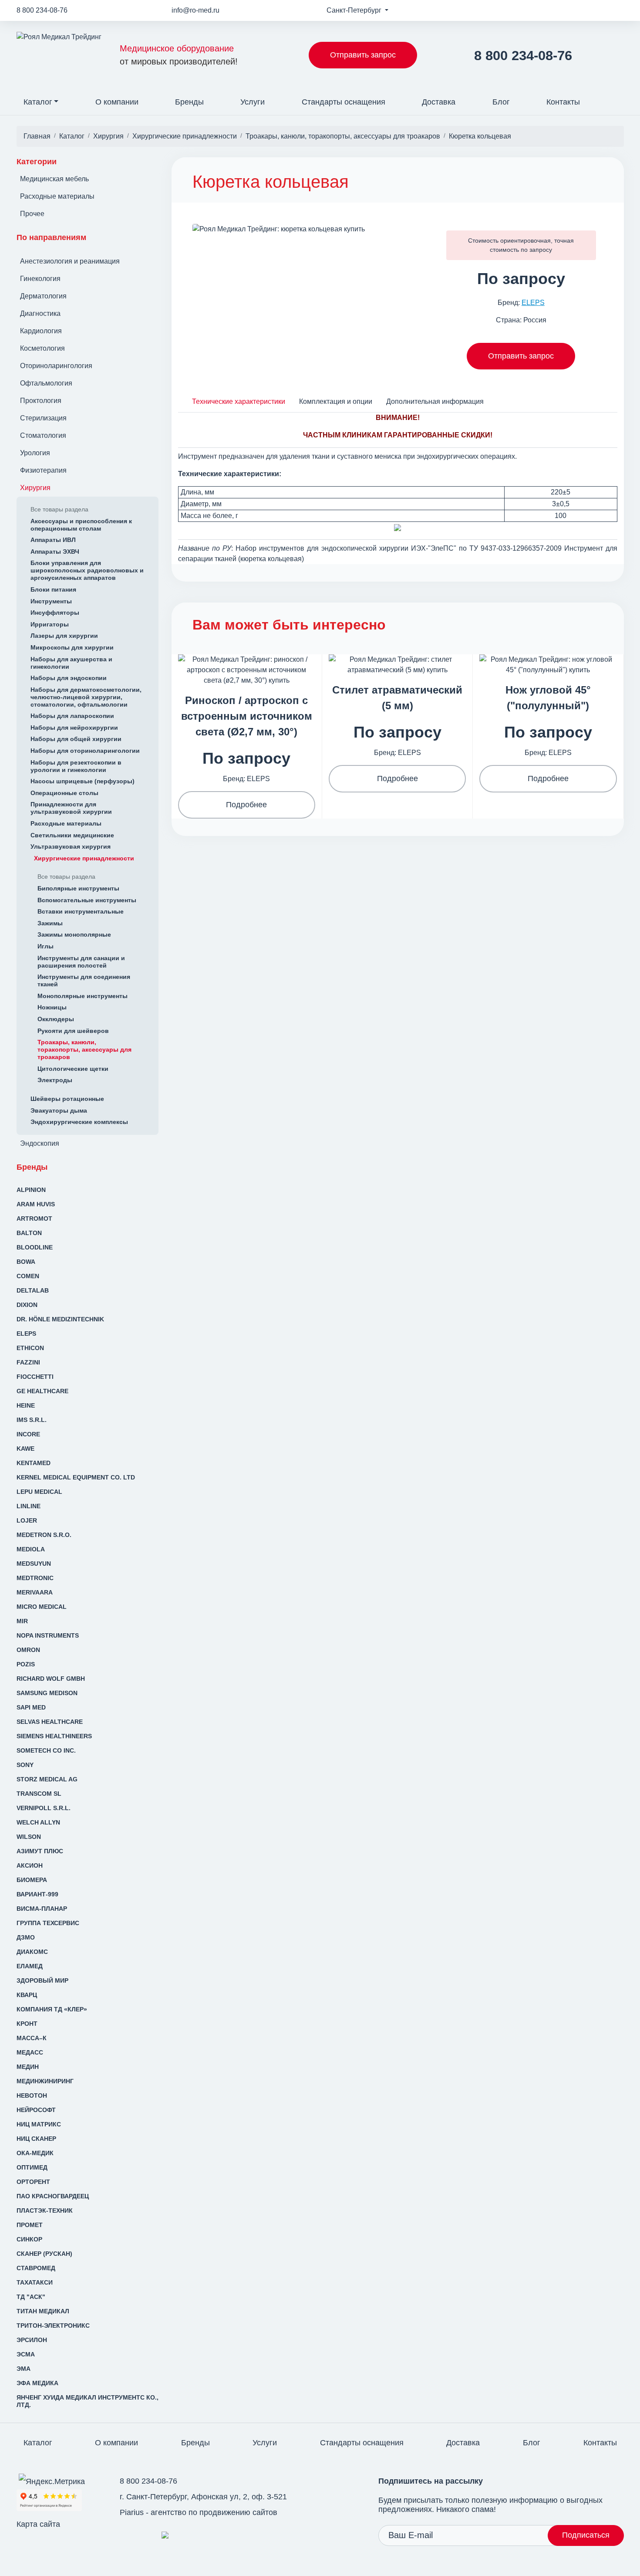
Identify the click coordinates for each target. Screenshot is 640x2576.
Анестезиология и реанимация (70, 261)
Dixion (27, 1305)
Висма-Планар (42, 1909)
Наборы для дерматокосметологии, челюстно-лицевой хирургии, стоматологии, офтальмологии (86, 697)
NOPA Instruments (48, 1635)
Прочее (32, 214)
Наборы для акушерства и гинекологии (71, 663)
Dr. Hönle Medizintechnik (60, 1319)
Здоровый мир (42, 1980)
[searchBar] (617, 96)
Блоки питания (53, 589)
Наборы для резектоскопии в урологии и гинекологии (76, 766)
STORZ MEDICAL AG (47, 1779)
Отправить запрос (363, 55)
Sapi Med (31, 1707)
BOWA (26, 1262)
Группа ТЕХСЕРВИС (48, 1923)
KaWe (25, 1449)
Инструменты (51, 601)
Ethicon (30, 1348)
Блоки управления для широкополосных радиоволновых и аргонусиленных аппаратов (87, 570)
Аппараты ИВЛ (53, 540)
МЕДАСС (30, 2052)
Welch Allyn (38, 1822)
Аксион (30, 1865)
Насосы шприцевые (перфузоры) (83, 781)
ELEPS (26, 1334)
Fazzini (28, 1362)
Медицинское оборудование (179, 55)
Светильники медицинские (72, 835)
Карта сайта (38, 2524)
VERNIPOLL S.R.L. (44, 1808)
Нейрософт (36, 2110)
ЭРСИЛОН (32, 2340)
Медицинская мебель (54, 179)
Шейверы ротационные (67, 1099)
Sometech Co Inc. (46, 1750)
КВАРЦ (27, 1995)
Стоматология (43, 435)
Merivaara (35, 1592)
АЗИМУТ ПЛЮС (40, 1851)
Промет (30, 2225)
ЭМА (24, 2369)
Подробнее (246, 805)
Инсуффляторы (55, 613)
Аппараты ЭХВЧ (55, 552)
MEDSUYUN (34, 1564)
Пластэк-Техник (45, 2210)
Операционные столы (64, 793)
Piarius (132, 2512)
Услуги (253, 102)
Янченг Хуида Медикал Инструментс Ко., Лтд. (88, 2401)
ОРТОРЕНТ (33, 2182)
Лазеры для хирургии (64, 636)
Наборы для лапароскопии (72, 716)
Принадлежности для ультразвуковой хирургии (71, 808)
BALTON (29, 1233)
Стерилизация (43, 418)
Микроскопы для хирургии (72, 647)
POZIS (26, 1664)
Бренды (189, 102)
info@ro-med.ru (195, 10)
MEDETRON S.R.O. (44, 1535)
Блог (501, 102)
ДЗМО (26, 1937)
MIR (22, 1621)
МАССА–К (32, 2038)
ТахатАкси (35, 2282)
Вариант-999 (37, 1894)
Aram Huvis (36, 1204)
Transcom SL (39, 1794)
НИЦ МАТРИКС (39, 2124)
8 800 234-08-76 (42, 10)
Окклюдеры (56, 1019)
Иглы (45, 946)
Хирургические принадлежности (84, 858)
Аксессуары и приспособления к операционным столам (81, 525)
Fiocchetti (35, 1377)
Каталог (38, 102)
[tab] (239, 401)
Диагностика (40, 313)
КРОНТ (27, 2024)
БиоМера (32, 1880)
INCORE (28, 1434)
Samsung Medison (47, 1693)
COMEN (28, 1276)
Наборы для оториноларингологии (85, 751)
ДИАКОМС (32, 1952)
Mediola (31, 1549)
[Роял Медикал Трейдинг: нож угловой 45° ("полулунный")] (548, 664)
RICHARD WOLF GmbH (51, 1679)
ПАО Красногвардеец (53, 2196)
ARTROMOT (34, 1219)
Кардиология (41, 331)
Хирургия (35, 488)
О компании (117, 102)
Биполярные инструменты (78, 888)
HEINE (26, 1405)
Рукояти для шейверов (73, 1031)
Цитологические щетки (73, 1069)
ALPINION (31, 1190)
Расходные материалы (57, 196)
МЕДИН (28, 2067)
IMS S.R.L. (32, 1420)
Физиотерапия (43, 470)
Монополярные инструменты (83, 996)
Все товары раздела (59, 509)
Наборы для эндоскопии (69, 678)
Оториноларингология (56, 366)
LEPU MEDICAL (39, 1492)
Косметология (42, 348)
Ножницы (52, 1007)
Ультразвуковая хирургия (71, 846)
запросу (541, 250)
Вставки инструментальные (81, 911)
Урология (35, 453)
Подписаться (586, 2535)
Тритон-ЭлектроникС (53, 2326)
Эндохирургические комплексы (79, 1122)
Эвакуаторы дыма (59, 1110)
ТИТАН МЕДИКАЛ (43, 2311)
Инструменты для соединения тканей (84, 980)
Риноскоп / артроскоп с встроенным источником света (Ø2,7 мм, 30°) (247, 716)
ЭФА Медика (37, 2383)
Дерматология (43, 296)
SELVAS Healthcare (50, 1722)
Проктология (41, 401)
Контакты (563, 102)
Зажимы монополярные (74, 934)
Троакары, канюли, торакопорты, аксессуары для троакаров (84, 1049)
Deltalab (33, 1290)
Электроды (55, 1080)
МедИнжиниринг (45, 2081)
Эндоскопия (40, 1143)
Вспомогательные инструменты (87, 900)
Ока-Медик (35, 2153)
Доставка (439, 102)
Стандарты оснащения (344, 102)
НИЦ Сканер (36, 2139)
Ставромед (36, 2268)
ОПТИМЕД (32, 2167)
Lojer (27, 1520)
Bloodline (35, 1247)
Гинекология (40, 279)
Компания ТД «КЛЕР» (52, 2009)
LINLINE (29, 1506)
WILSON (29, 1837)
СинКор (29, 2239)
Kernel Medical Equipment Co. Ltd (76, 1477)
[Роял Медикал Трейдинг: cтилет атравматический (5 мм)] (397, 664)
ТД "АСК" (31, 2297)
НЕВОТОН (32, 2095)
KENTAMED (34, 1463)
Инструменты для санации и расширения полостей (81, 962)
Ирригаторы (50, 624)
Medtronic (35, 1578)
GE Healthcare (42, 1391)
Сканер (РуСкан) (44, 2254)
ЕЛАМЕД (30, 1966)
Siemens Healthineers (54, 1736)
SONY (25, 1765)
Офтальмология (46, 383)
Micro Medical (42, 1607)
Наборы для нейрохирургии (74, 728)
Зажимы (50, 923)
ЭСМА (26, 2354)
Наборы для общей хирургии (76, 739)
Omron (28, 1650)
